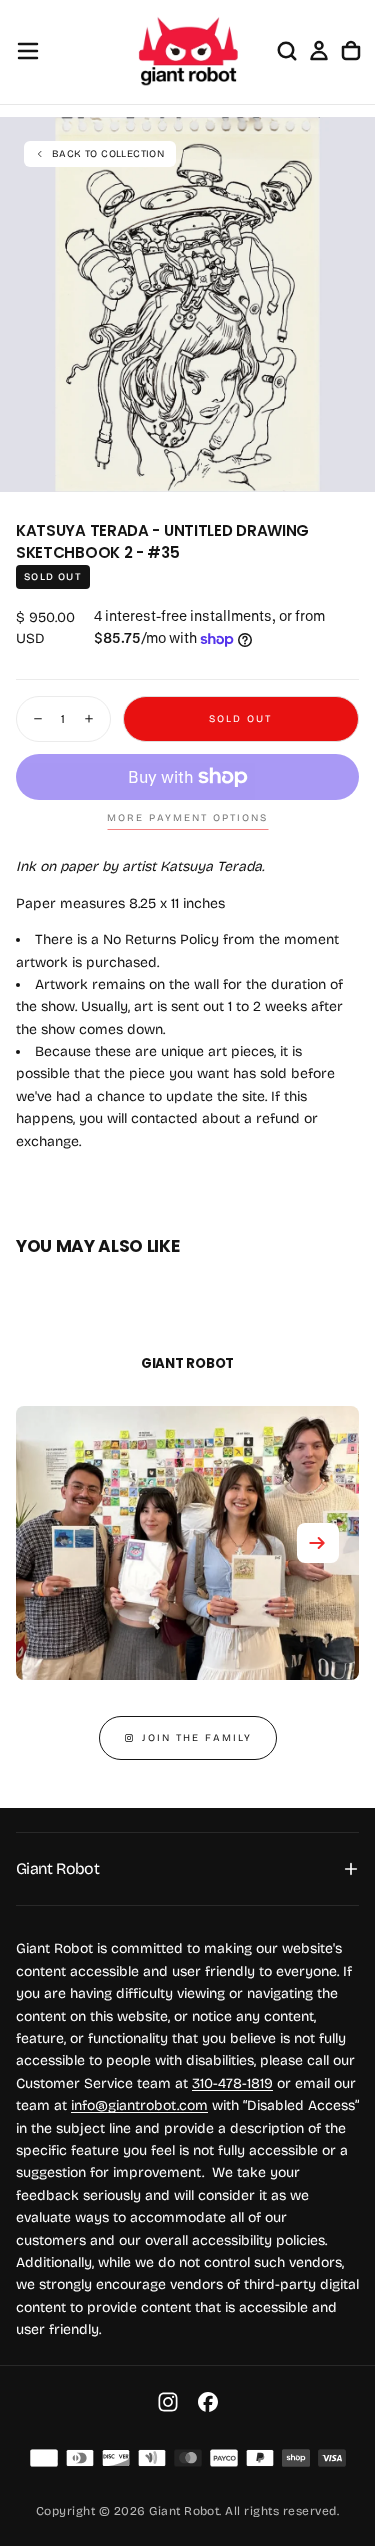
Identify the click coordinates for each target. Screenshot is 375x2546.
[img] (44, 2458)
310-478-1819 (232, 2083)
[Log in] (319, 51)
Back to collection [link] (108, 154)
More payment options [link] (187, 818)
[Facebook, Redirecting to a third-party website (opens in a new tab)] (208, 2402)
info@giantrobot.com (139, 2105)
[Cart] (351, 51)
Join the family (197, 1738)
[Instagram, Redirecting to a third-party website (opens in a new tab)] (168, 2402)
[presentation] (349, 466)
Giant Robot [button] (57, 1868)
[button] (28, 51)
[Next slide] (318, 1543)
